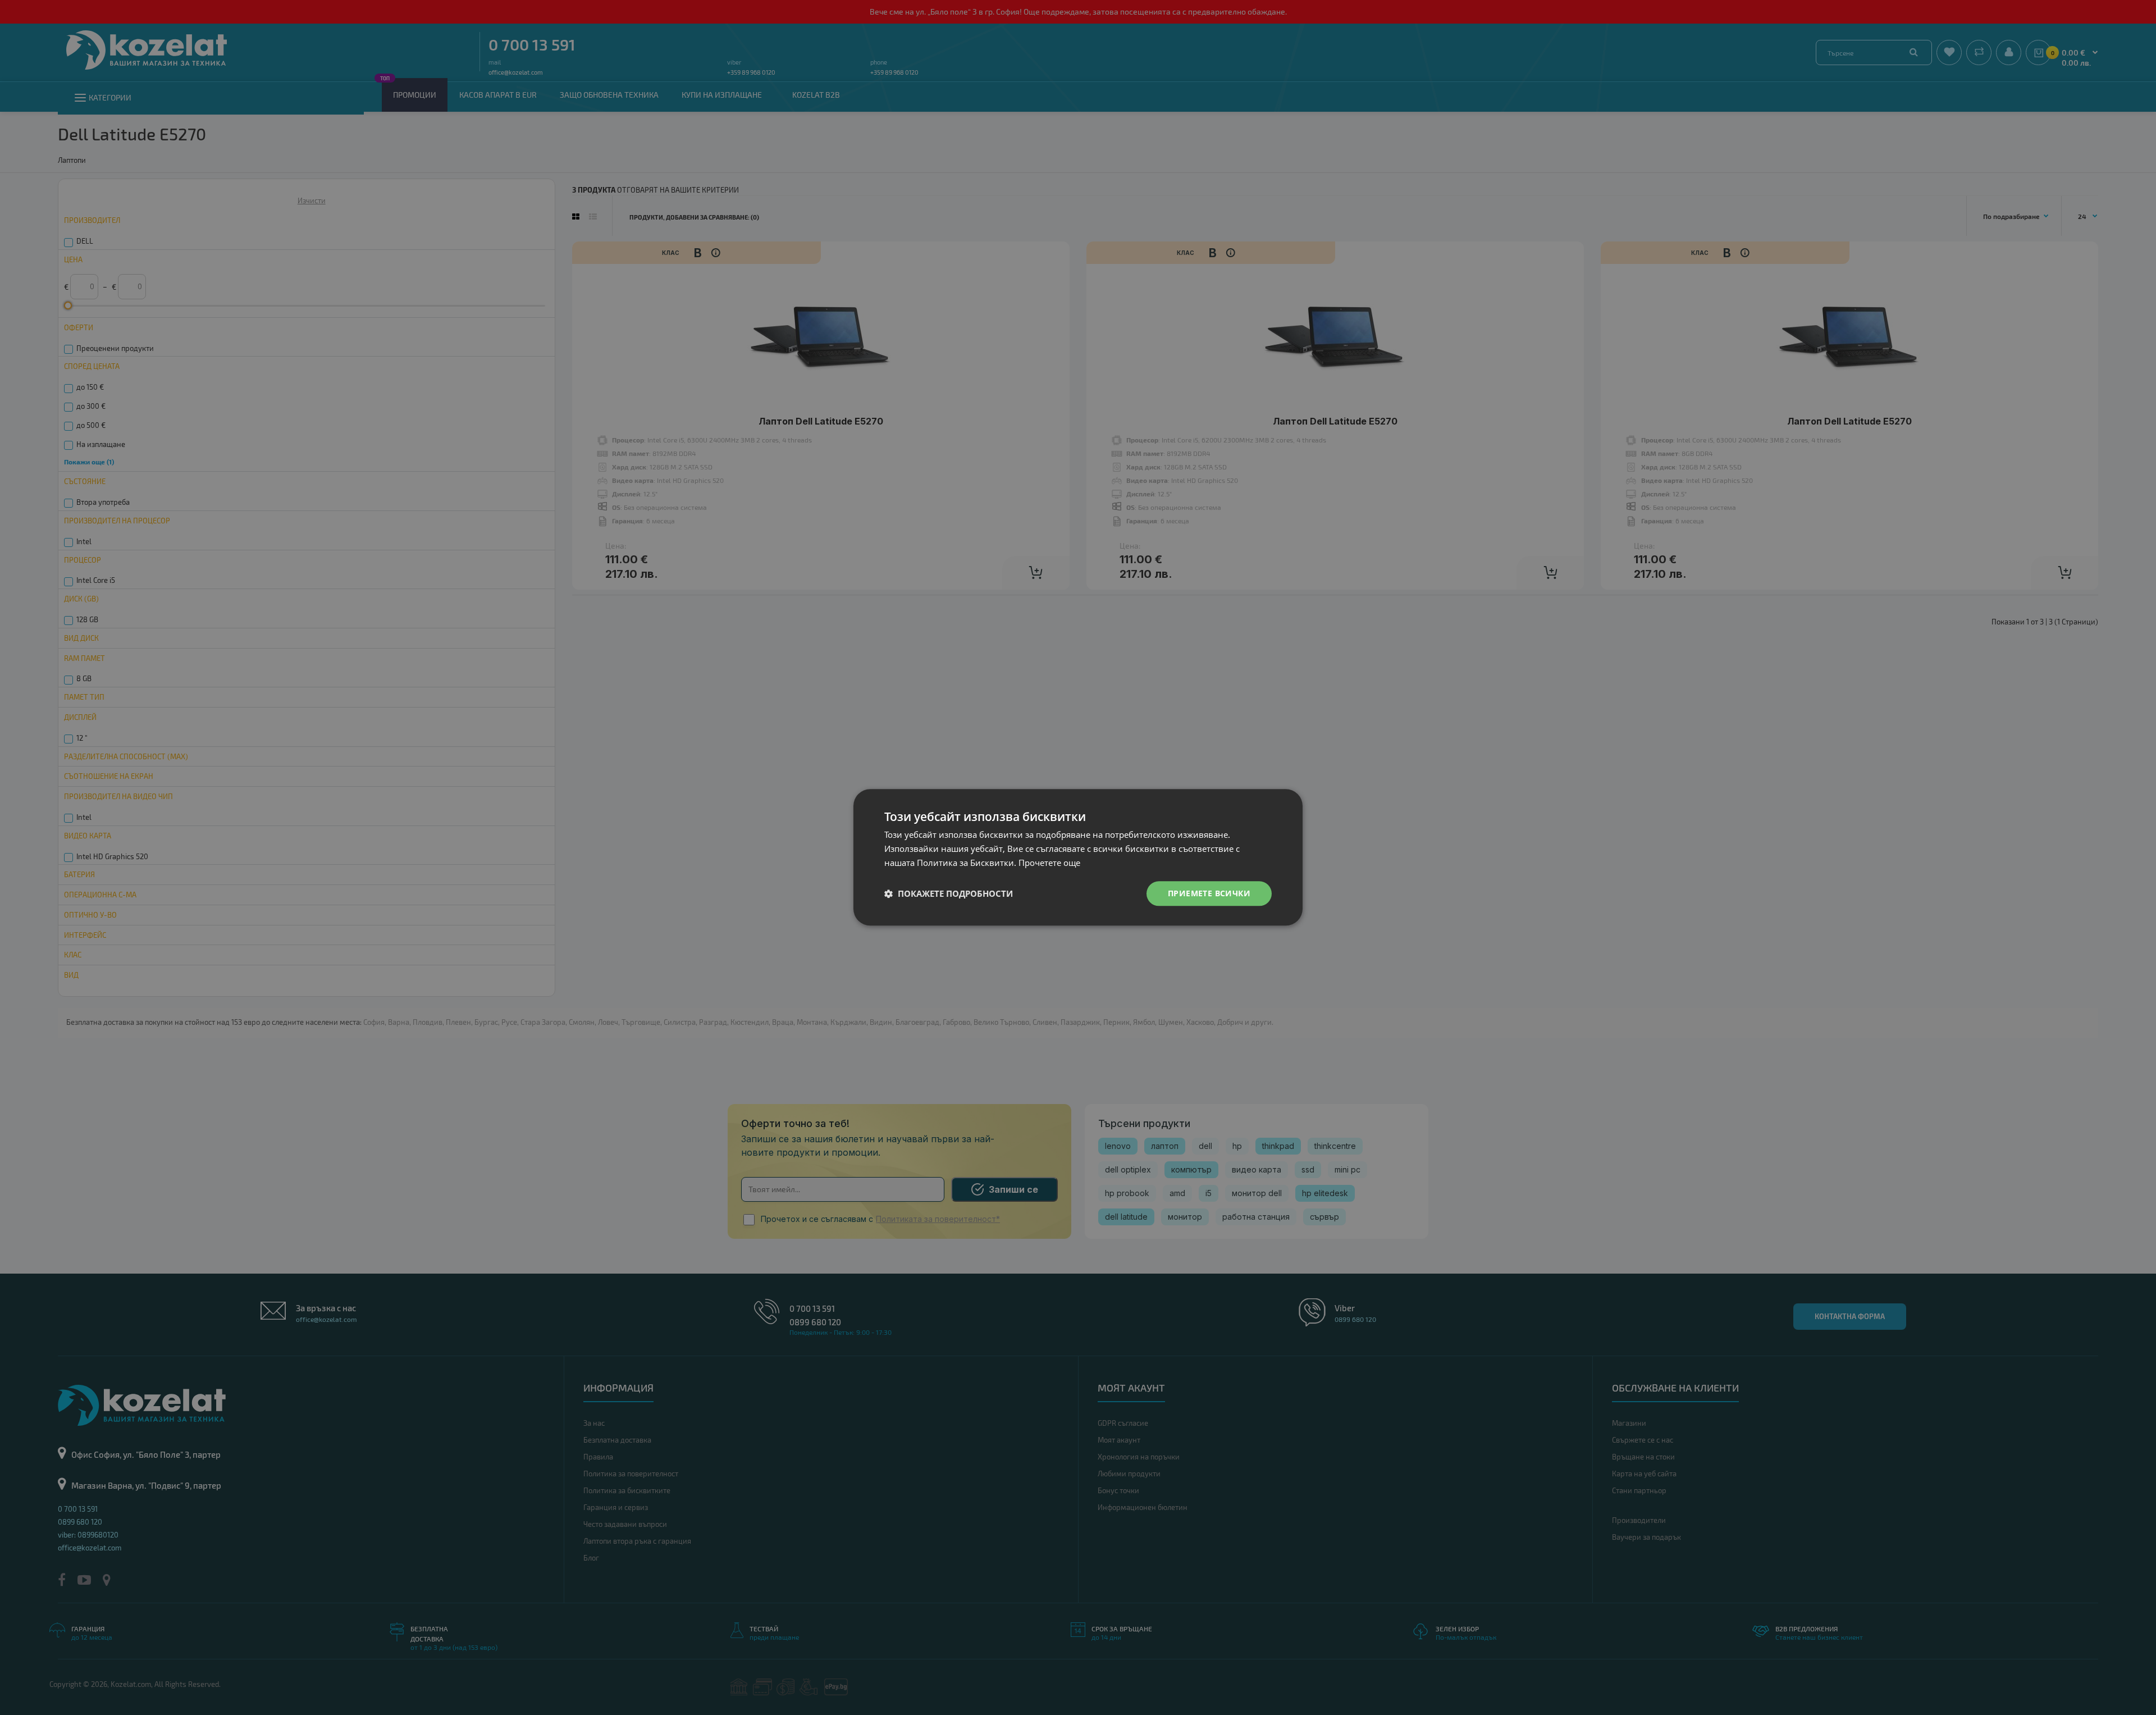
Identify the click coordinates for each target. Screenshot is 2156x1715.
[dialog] (1078, 857)
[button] (949, 893)
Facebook (68, 1667)
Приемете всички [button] (1209, 893)
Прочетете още (1049, 863)
